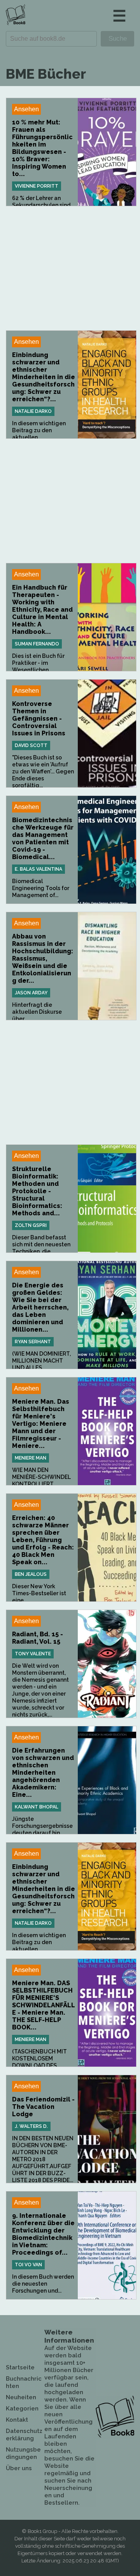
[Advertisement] (71, 268)
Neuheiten (21, 2397)
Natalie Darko (33, 411)
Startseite (20, 2367)
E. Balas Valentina (38, 869)
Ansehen (26, 109)
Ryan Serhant (33, 1342)
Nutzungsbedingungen (23, 2453)
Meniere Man (31, 1458)
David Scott (31, 745)
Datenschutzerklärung (24, 2435)
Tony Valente (33, 1654)
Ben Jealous (31, 1574)
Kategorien (22, 2409)
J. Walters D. (31, 2126)
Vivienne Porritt (37, 186)
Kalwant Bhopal (37, 1807)
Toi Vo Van (28, 2265)
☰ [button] (119, 16)
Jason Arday (31, 993)
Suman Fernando (37, 644)
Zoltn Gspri (31, 1225)
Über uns (19, 2468)
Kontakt (17, 2420)
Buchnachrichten (24, 2382)
